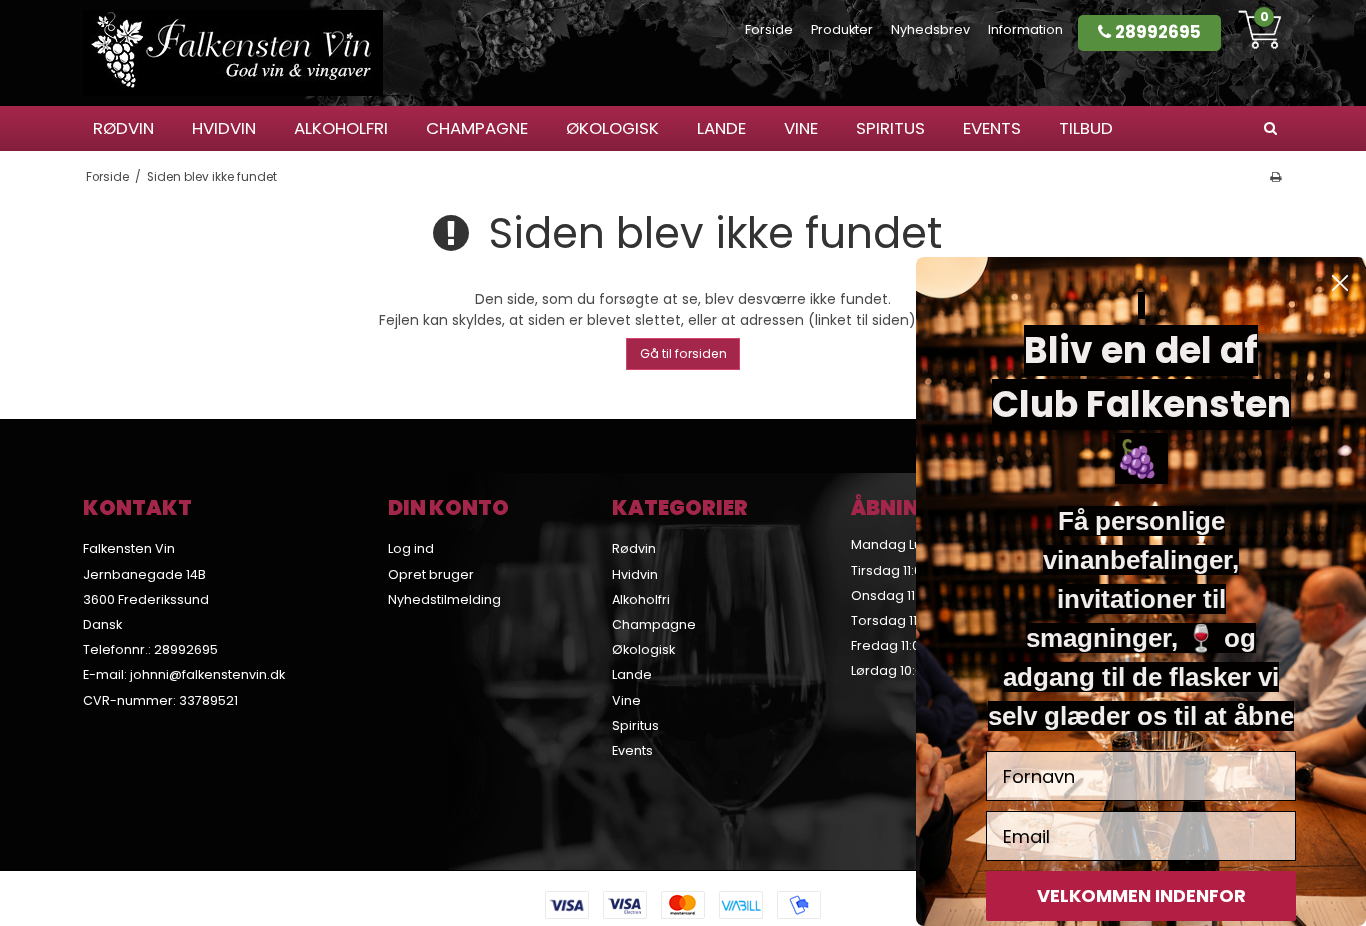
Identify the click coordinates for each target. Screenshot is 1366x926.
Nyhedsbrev (930, 29)
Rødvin (123, 128)
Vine (801, 128)
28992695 (1156, 32)
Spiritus (890, 128)
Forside (769, 29)
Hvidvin (224, 128)
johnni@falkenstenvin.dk (207, 674)
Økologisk (612, 128)
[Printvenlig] (1275, 177)
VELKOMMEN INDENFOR (1141, 895)
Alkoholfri (341, 128)
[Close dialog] (1340, 283)
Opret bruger (431, 574)
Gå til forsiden (683, 353)
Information (1025, 29)
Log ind (411, 548)
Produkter (842, 29)
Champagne (477, 128)
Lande (721, 128)
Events (992, 128)
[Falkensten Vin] (233, 53)
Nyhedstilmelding (444, 599)
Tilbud (1086, 128)
